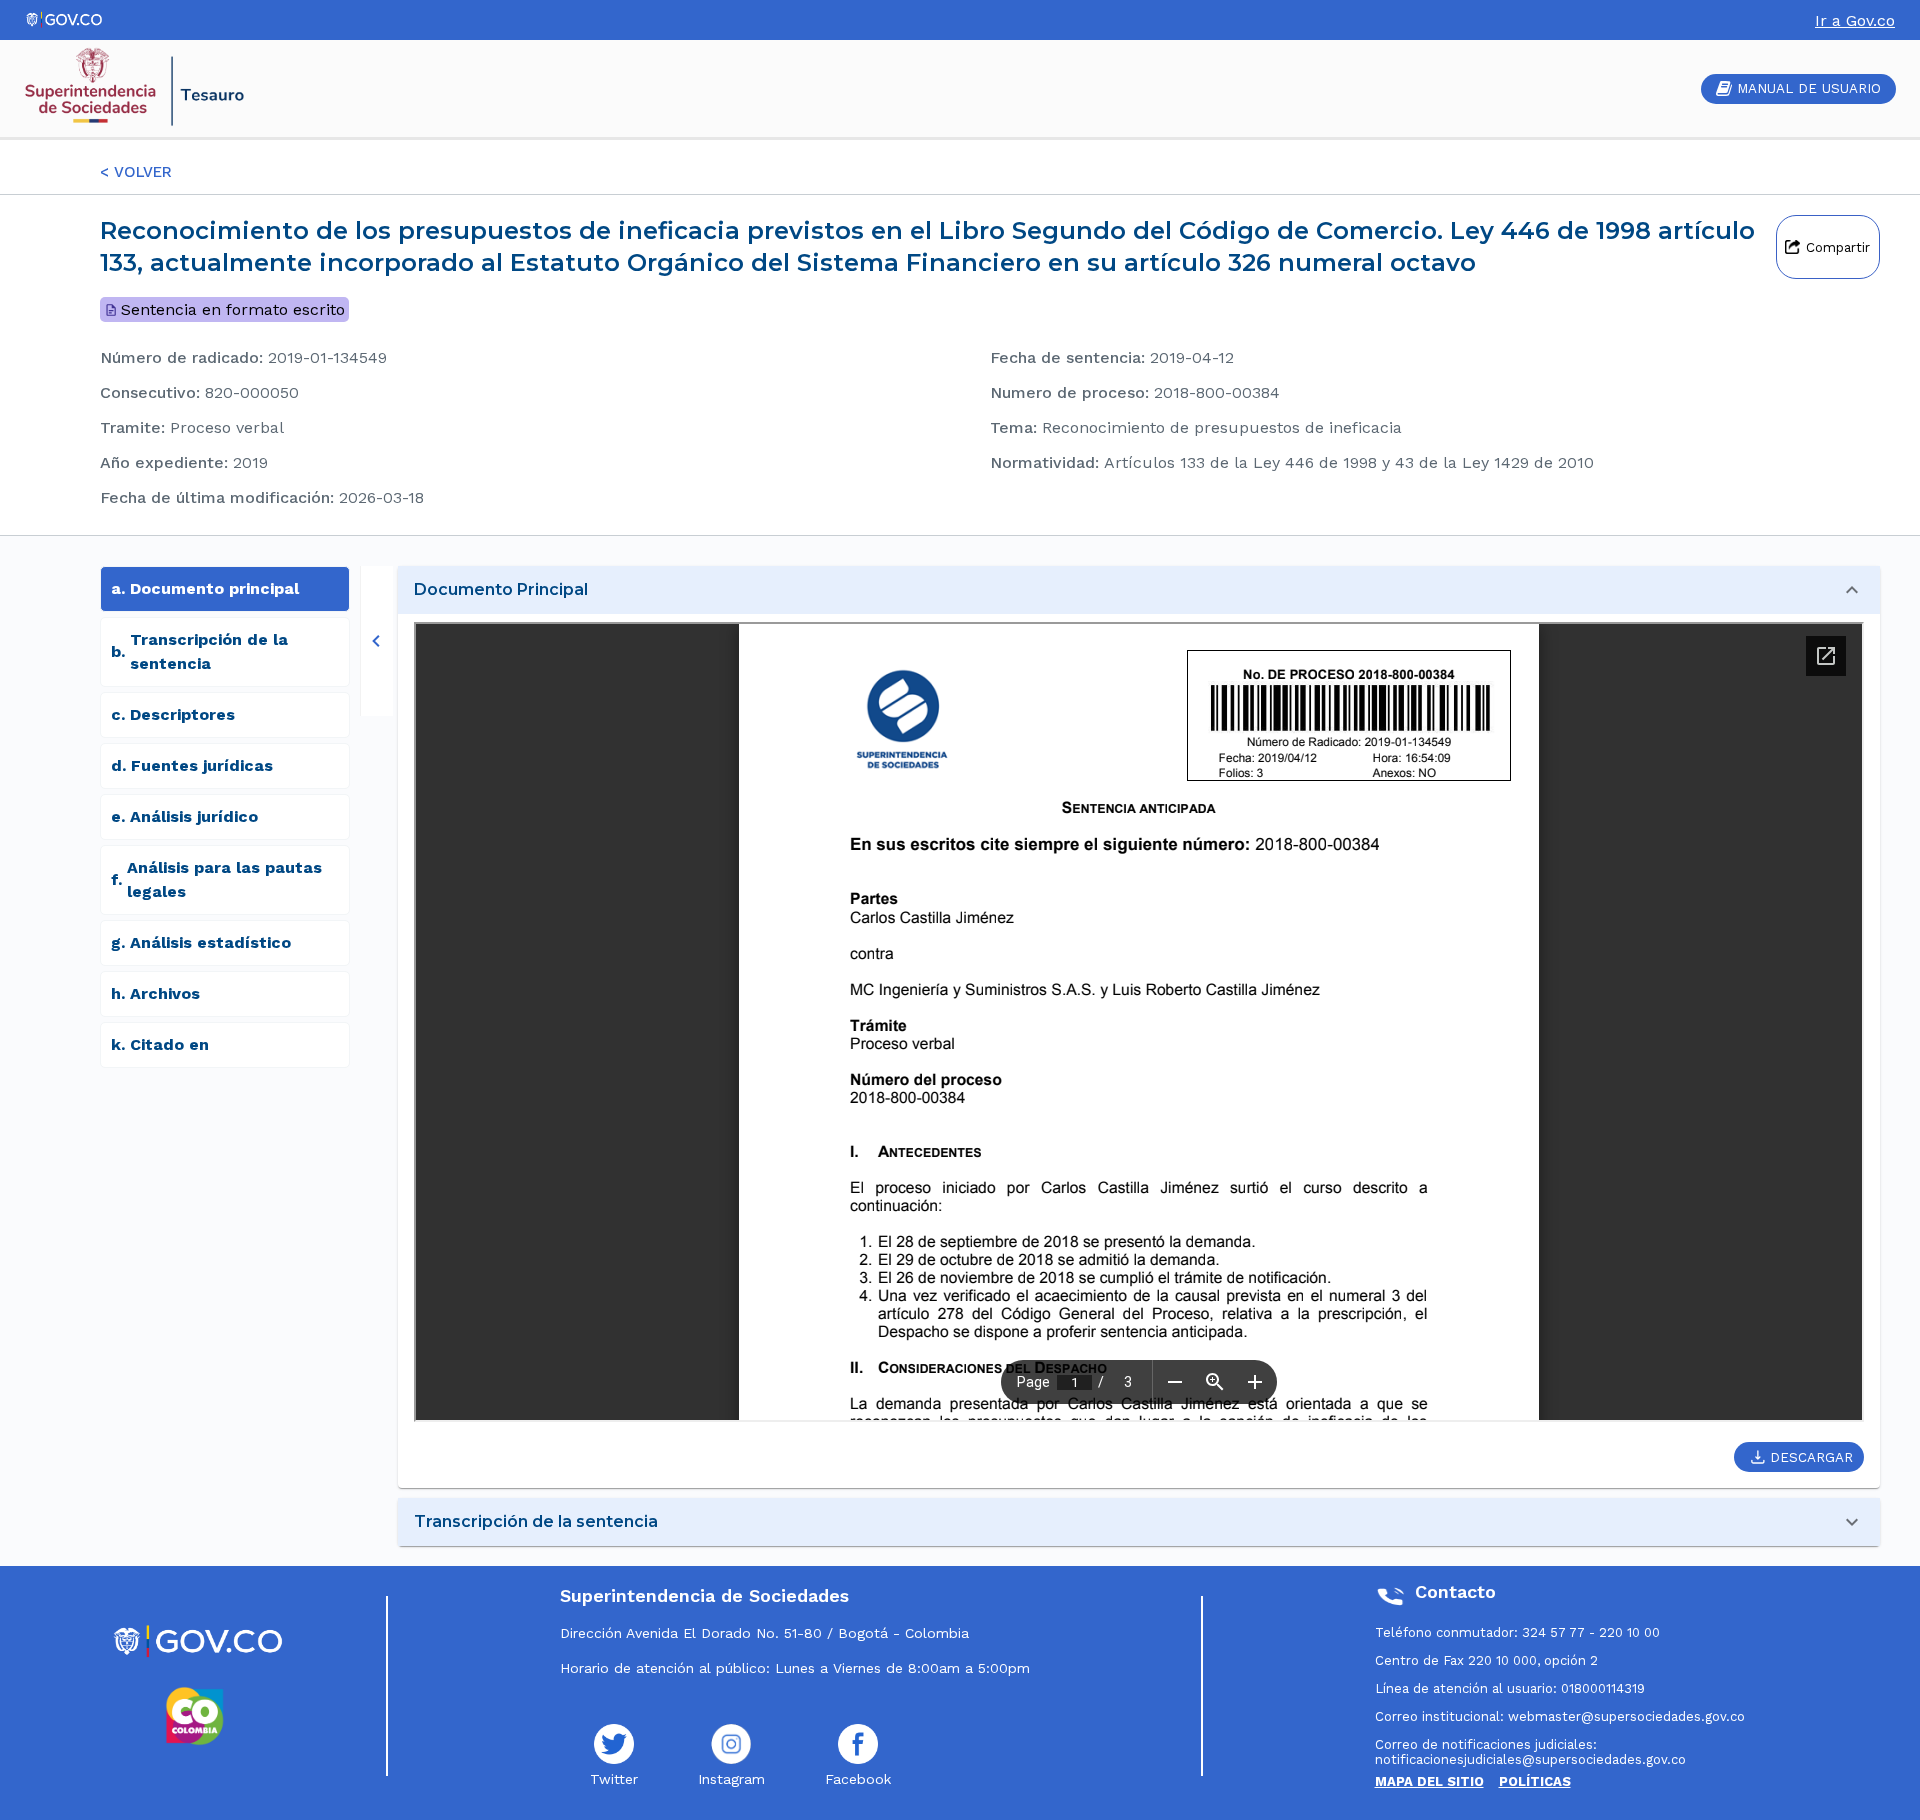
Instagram (731, 1779)
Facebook (858, 1779)
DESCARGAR (1811, 1457)
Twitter (614, 1779)
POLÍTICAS (1535, 1781)
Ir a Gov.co (1855, 20)
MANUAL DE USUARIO (1809, 88)
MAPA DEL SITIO (1429, 1781)
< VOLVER (136, 172)
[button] (1139, 590)
